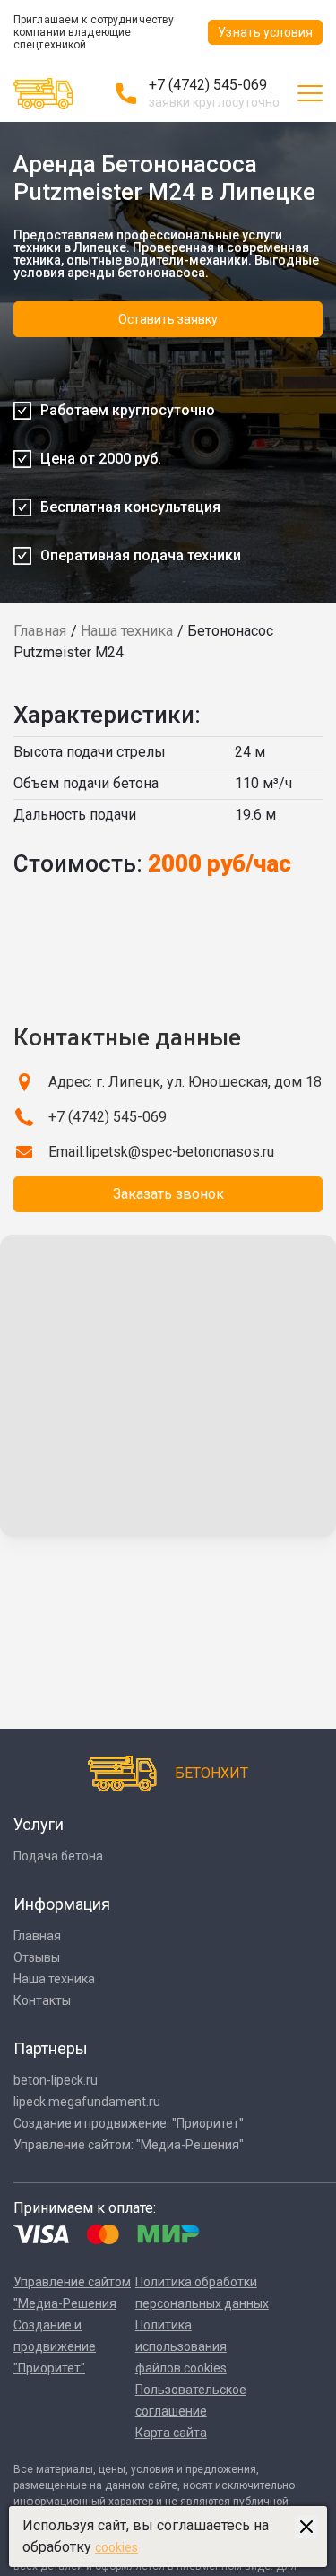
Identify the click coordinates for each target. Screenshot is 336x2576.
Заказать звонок (168, 1194)
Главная (40, 631)
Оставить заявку (168, 319)
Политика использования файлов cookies (181, 2346)
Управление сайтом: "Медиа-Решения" (129, 2145)
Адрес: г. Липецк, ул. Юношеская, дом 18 (185, 1082)
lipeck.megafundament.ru (87, 2102)
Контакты (42, 2000)
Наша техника (127, 631)
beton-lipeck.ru (56, 2080)
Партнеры (51, 2048)
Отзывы (37, 1957)
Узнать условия (265, 32)
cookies (116, 2547)
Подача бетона (58, 1856)
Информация (62, 1904)
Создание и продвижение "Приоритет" (55, 2346)
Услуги (39, 1824)
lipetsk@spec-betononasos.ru (180, 1152)
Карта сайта (171, 2433)
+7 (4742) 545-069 (208, 85)
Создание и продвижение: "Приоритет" (129, 2123)
